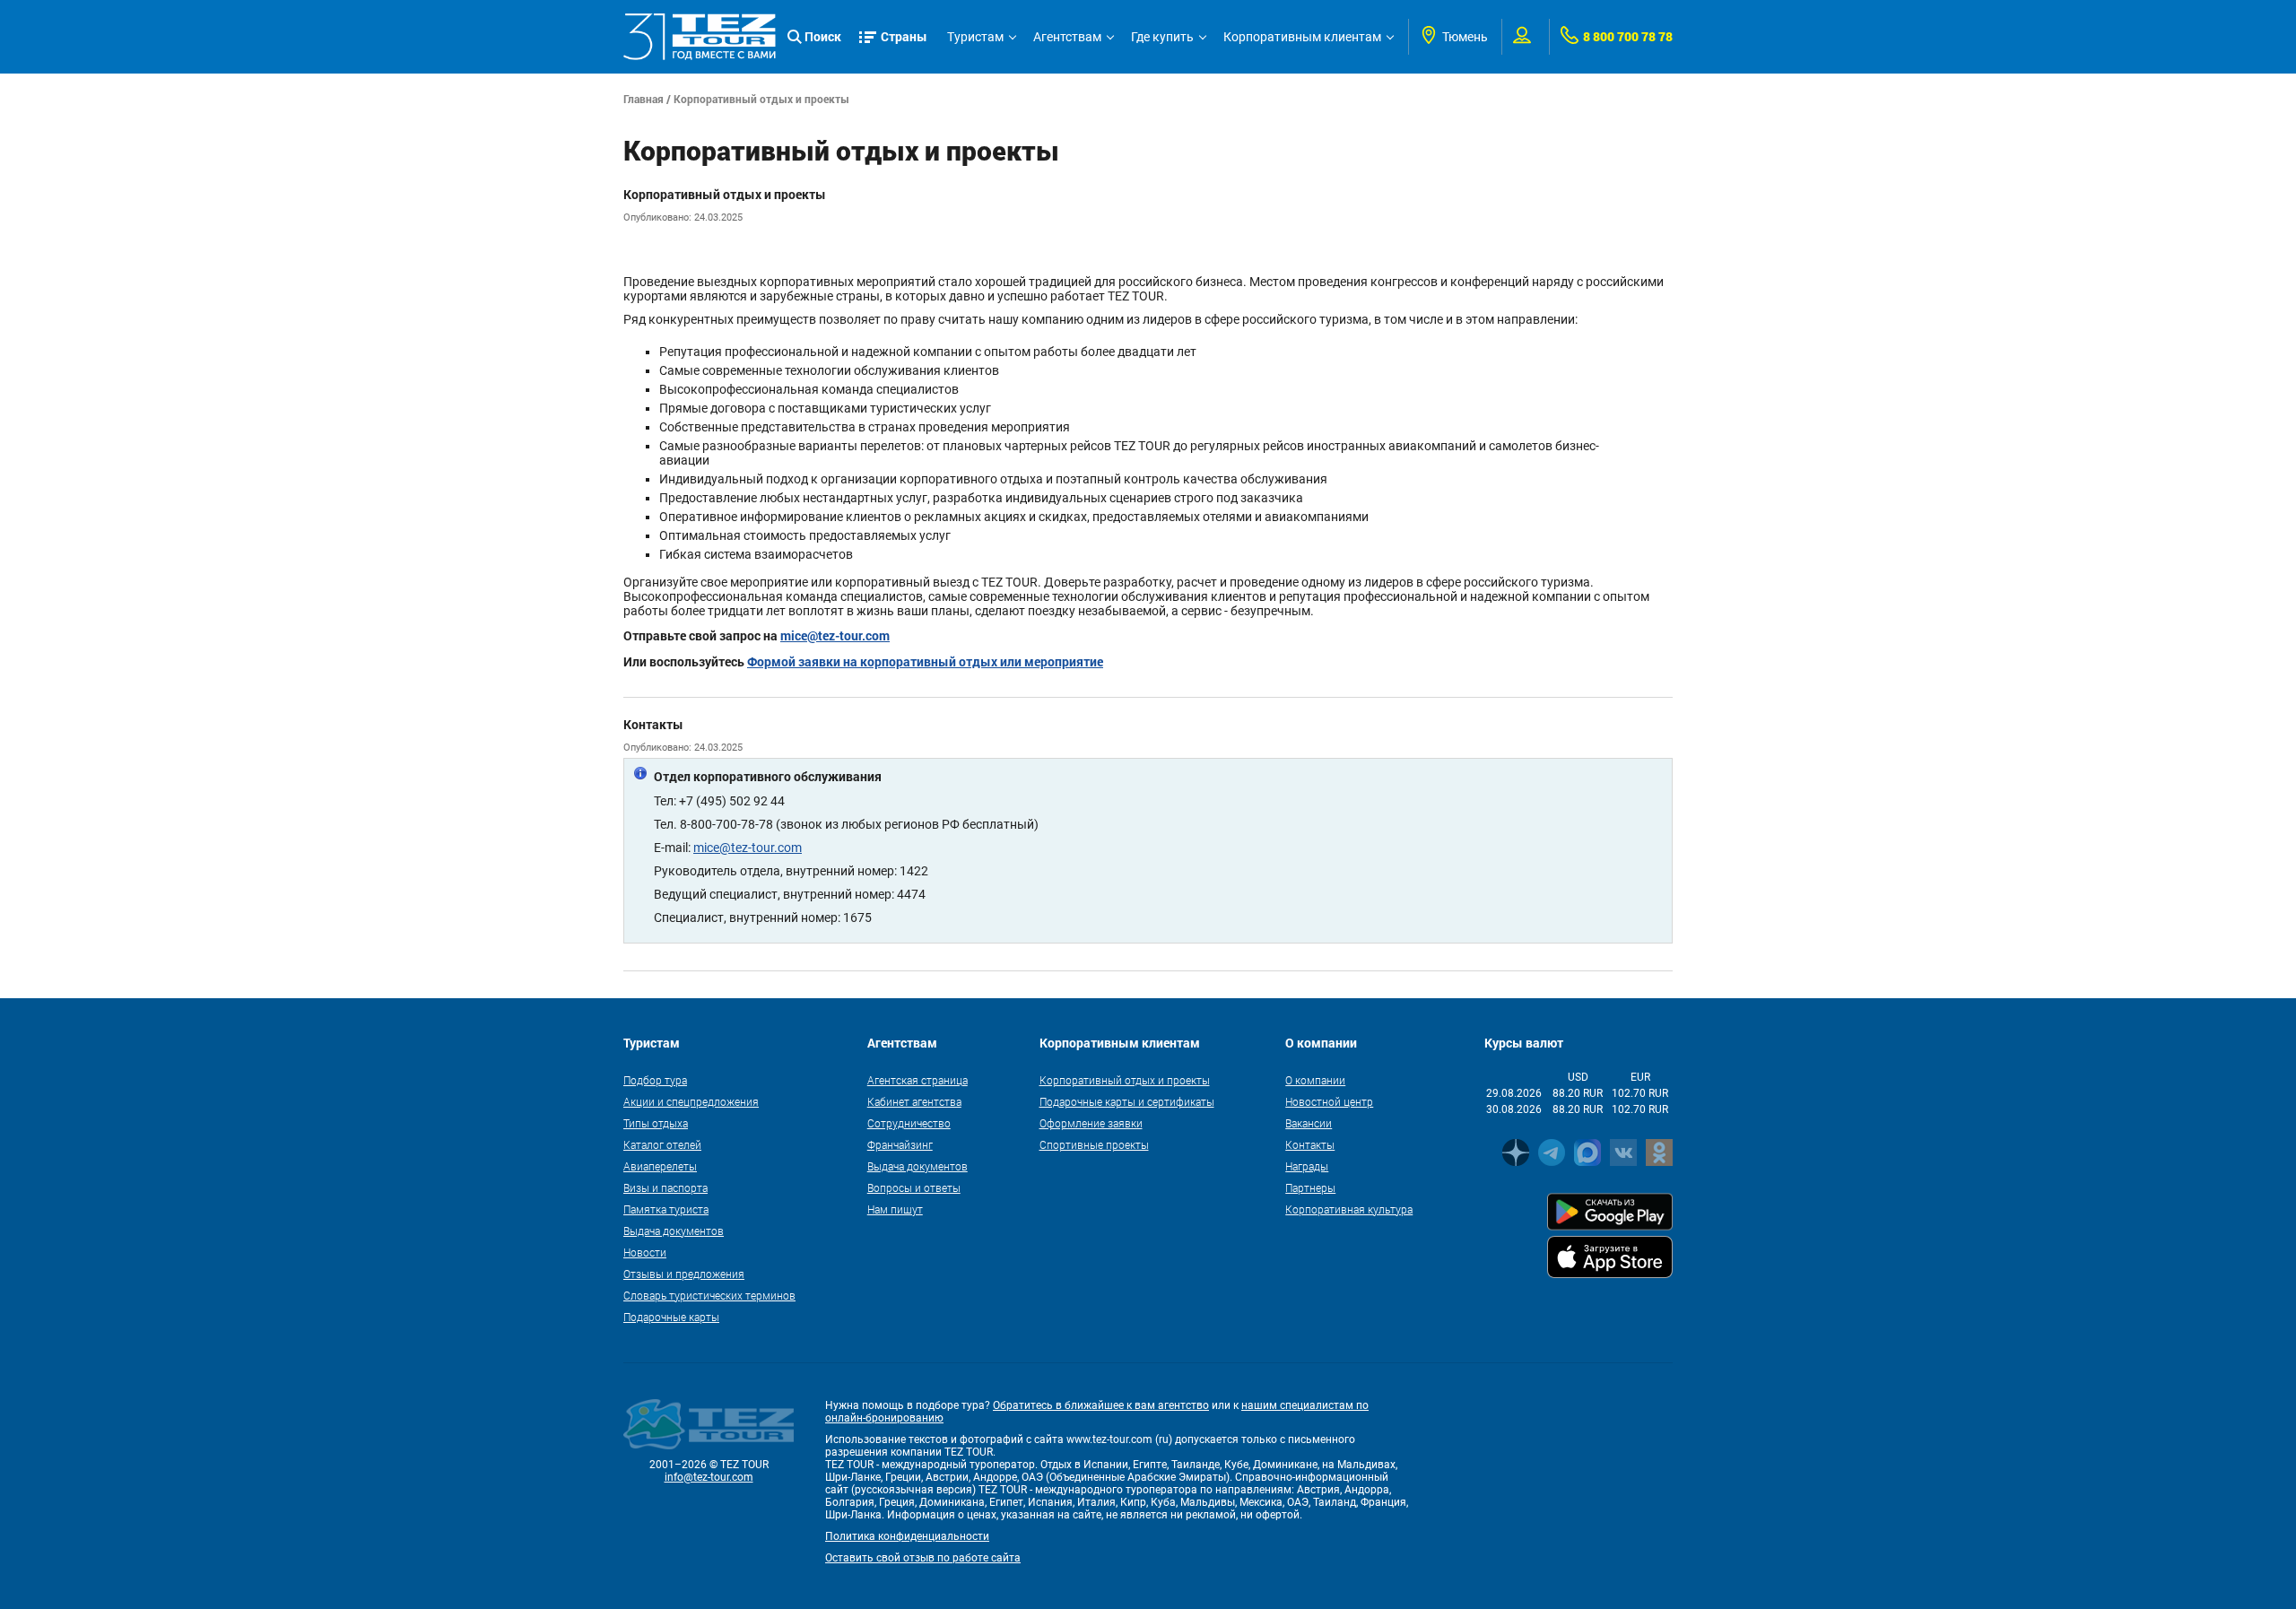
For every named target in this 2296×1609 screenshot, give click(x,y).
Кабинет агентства (914, 1101)
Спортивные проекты (1094, 1144)
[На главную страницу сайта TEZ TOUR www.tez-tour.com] (700, 37)
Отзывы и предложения (684, 1274)
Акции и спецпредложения (691, 1101)
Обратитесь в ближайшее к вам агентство (1101, 1405)
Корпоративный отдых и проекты (1125, 1080)
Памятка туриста (666, 1209)
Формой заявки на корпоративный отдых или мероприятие (925, 661)
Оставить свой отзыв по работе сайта (923, 1558)
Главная (644, 99)
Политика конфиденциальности (907, 1536)
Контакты (1310, 1144)
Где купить (1162, 37)
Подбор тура (655, 1080)
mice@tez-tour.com (835, 635)
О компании (1315, 1080)
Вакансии (1309, 1123)
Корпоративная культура (1349, 1209)
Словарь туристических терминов (709, 1295)
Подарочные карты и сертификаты (1127, 1101)
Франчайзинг (900, 1144)
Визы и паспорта (665, 1187)
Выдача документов (674, 1231)
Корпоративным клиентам (1302, 37)
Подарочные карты (671, 1317)
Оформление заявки (1091, 1123)
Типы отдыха (656, 1123)
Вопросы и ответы (914, 1187)
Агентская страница (918, 1080)
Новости (645, 1252)
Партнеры (1310, 1187)
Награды (1307, 1166)
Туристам (975, 37)
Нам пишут (895, 1209)
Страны (904, 36)
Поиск (823, 36)
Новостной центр (1329, 1101)
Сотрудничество (909, 1123)
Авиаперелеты (660, 1166)
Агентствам (1067, 37)
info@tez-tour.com (709, 1477)
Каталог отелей (662, 1144)
